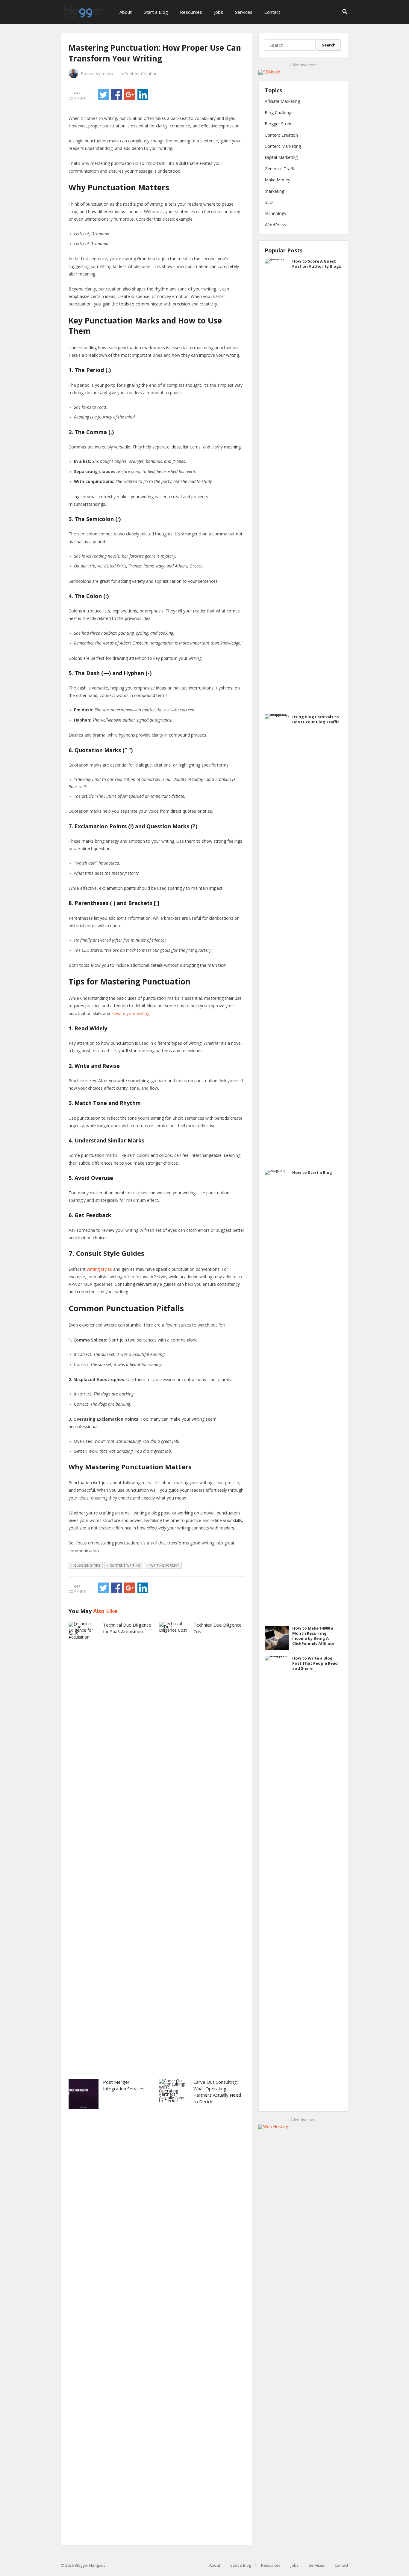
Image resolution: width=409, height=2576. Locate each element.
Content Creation (141, 74)
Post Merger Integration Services (124, 2085)
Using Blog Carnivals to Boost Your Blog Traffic (316, 719)
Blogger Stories (280, 124)
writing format (165, 1565)
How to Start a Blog (312, 1172)
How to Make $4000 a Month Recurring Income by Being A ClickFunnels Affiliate (313, 1636)
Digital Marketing (281, 157)
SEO (269, 202)
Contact (272, 12)
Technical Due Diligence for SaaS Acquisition (127, 1628)
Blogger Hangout (90, 2565)
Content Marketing (283, 146)
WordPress (275, 225)
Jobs (219, 12)
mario (107, 74)
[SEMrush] (269, 72)
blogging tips (87, 1565)
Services (244, 12)
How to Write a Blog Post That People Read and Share (315, 1663)
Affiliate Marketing (282, 101)
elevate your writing (130, 1013)
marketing (274, 191)
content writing (125, 1565)
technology (275, 213)
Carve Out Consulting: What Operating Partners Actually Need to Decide (217, 2092)
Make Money (277, 180)
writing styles (99, 1269)
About (126, 12)
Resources (191, 12)
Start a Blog (156, 12)
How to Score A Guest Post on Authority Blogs (317, 264)
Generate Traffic (281, 169)
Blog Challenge (279, 113)
